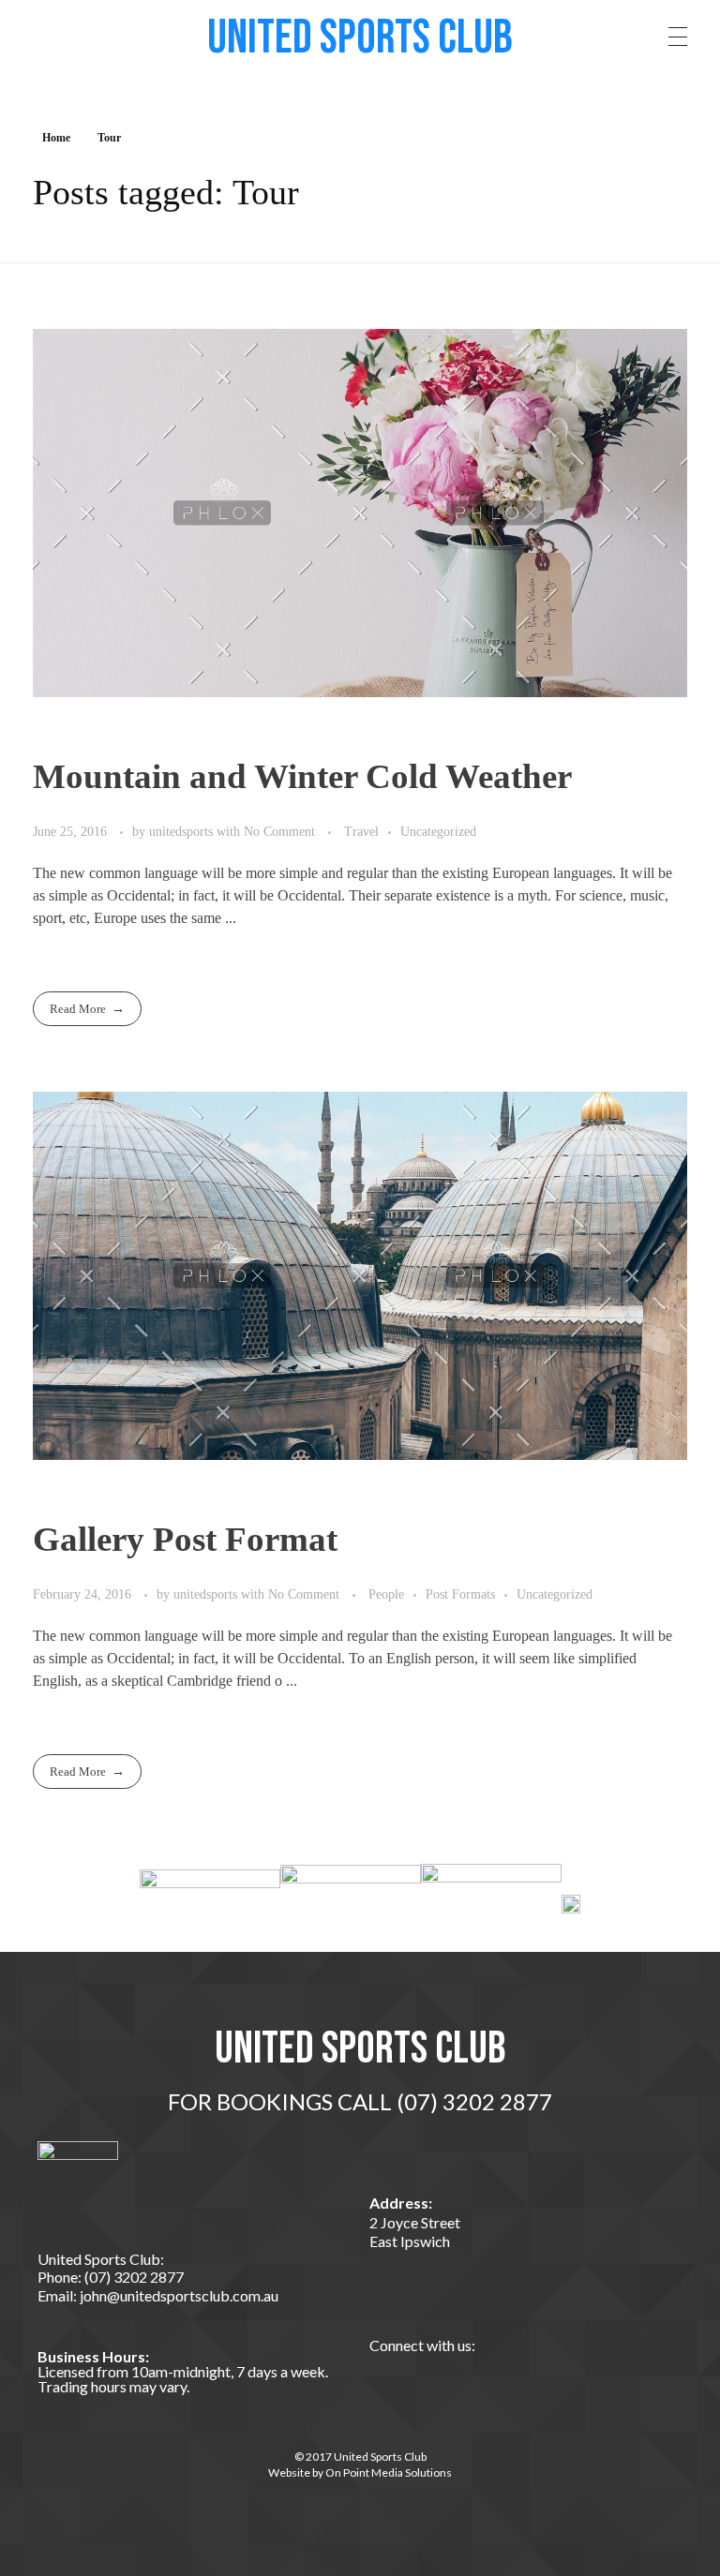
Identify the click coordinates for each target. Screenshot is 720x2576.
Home (56, 138)
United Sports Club (360, 38)
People (386, 1594)
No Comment (279, 831)
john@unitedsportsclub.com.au (178, 2295)
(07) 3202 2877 (133, 2277)
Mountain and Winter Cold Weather (302, 776)
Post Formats (460, 1594)
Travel (361, 831)
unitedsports (183, 831)
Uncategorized (438, 831)
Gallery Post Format (185, 1539)
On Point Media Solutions (389, 2472)
